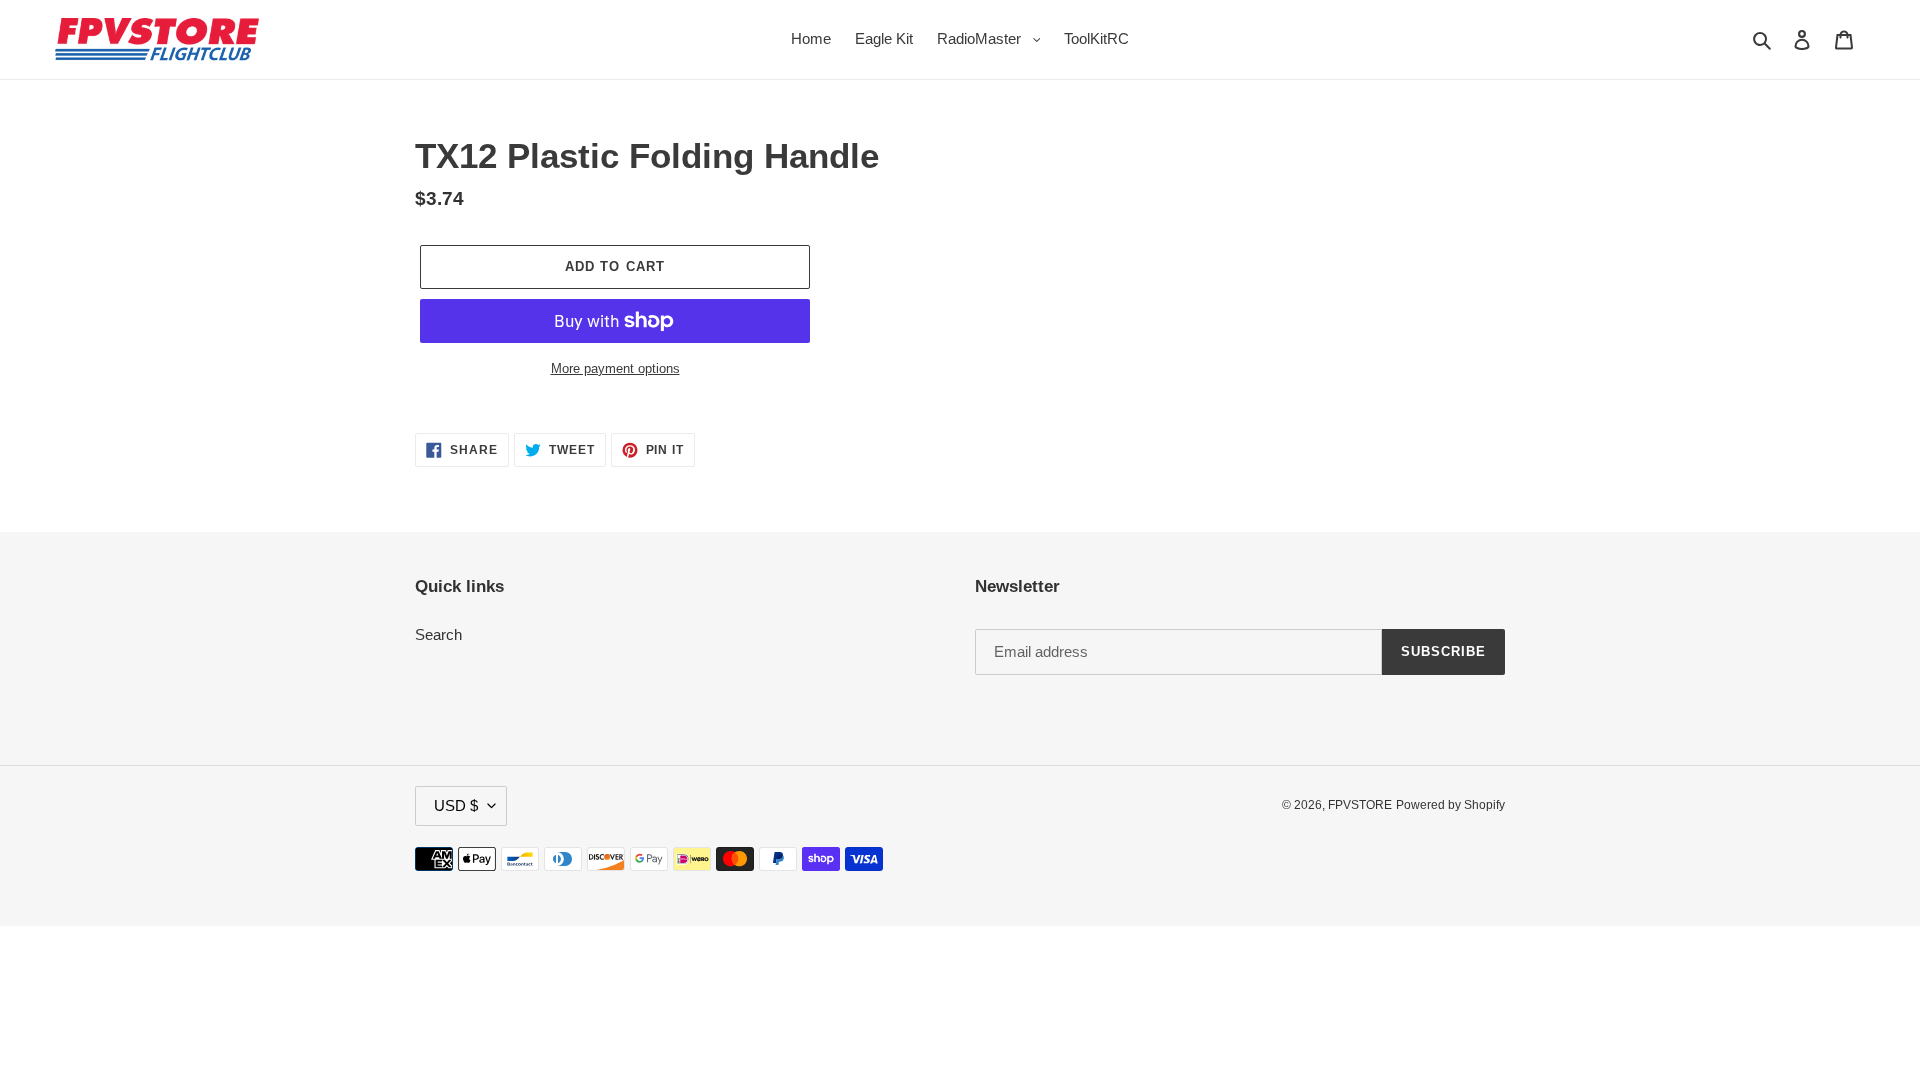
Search (438, 634)
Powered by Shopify (1450, 805)
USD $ (456, 805)
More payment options (615, 368)
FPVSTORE (1360, 805)
